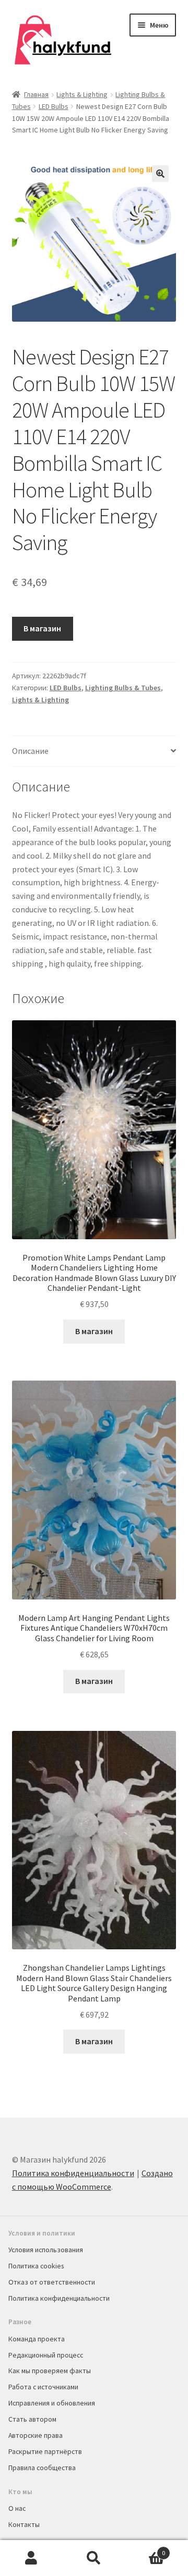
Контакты (24, 2524)
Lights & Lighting (82, 94)
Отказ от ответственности (52, 2282)
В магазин (42, 628)
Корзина (145, 2549)
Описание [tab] (30, 751)
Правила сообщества (42, 2468)
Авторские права (36, 2435)
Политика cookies (36, 2266)
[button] (160, 174)
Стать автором (32, 2419)
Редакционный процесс (46, 2355)
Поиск (94, 2558)
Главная (36, 94)
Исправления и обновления (52, 2403)
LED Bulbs (54, 106)
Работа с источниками (43, 2387)
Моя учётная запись (31, 2558)
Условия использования (46, 2250)
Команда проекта (37, 2339)
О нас (17, 2508)
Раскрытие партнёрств (45, 2451)
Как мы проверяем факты (50, 2371)
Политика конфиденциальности (73, 2173)
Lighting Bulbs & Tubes (123, 688)
